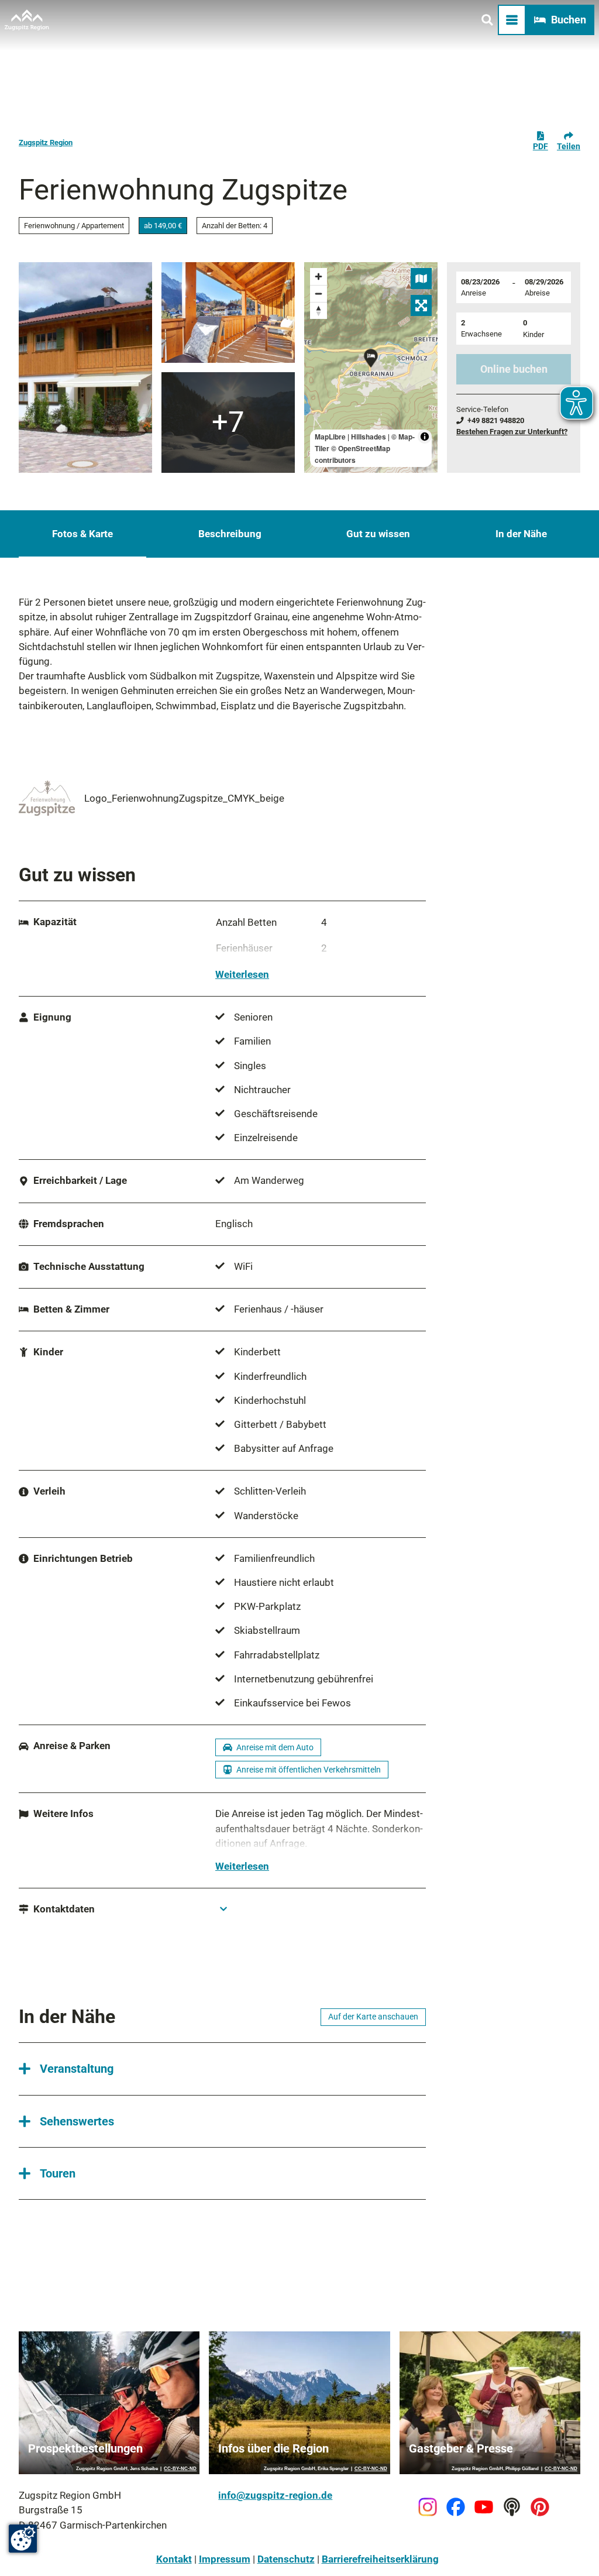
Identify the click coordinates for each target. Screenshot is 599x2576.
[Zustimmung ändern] (23, 2539)
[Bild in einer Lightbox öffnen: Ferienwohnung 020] (228, 423)
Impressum (225, 2559)
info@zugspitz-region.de (275, 2495)
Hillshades (369, 437)
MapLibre (330, 437)
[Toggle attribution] (425, 437)
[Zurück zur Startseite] (27, 20)
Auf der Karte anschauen (373, 2017)
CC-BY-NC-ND (180, 2469)
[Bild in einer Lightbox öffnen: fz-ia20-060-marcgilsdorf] (228, 312)
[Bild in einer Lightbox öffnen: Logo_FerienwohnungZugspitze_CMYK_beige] (47, 798)
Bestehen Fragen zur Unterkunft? (512, 432)
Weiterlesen (242, 974)
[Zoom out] (319, 293)
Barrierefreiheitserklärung (380, 2559)
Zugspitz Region (46, 142)
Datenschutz (286, 2559)
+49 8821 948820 (496, 420)
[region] (371, 367)
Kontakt (174, 2559)
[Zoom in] (319, 277)
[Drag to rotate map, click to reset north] (319, 310)
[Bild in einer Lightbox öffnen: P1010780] (85, 367)
